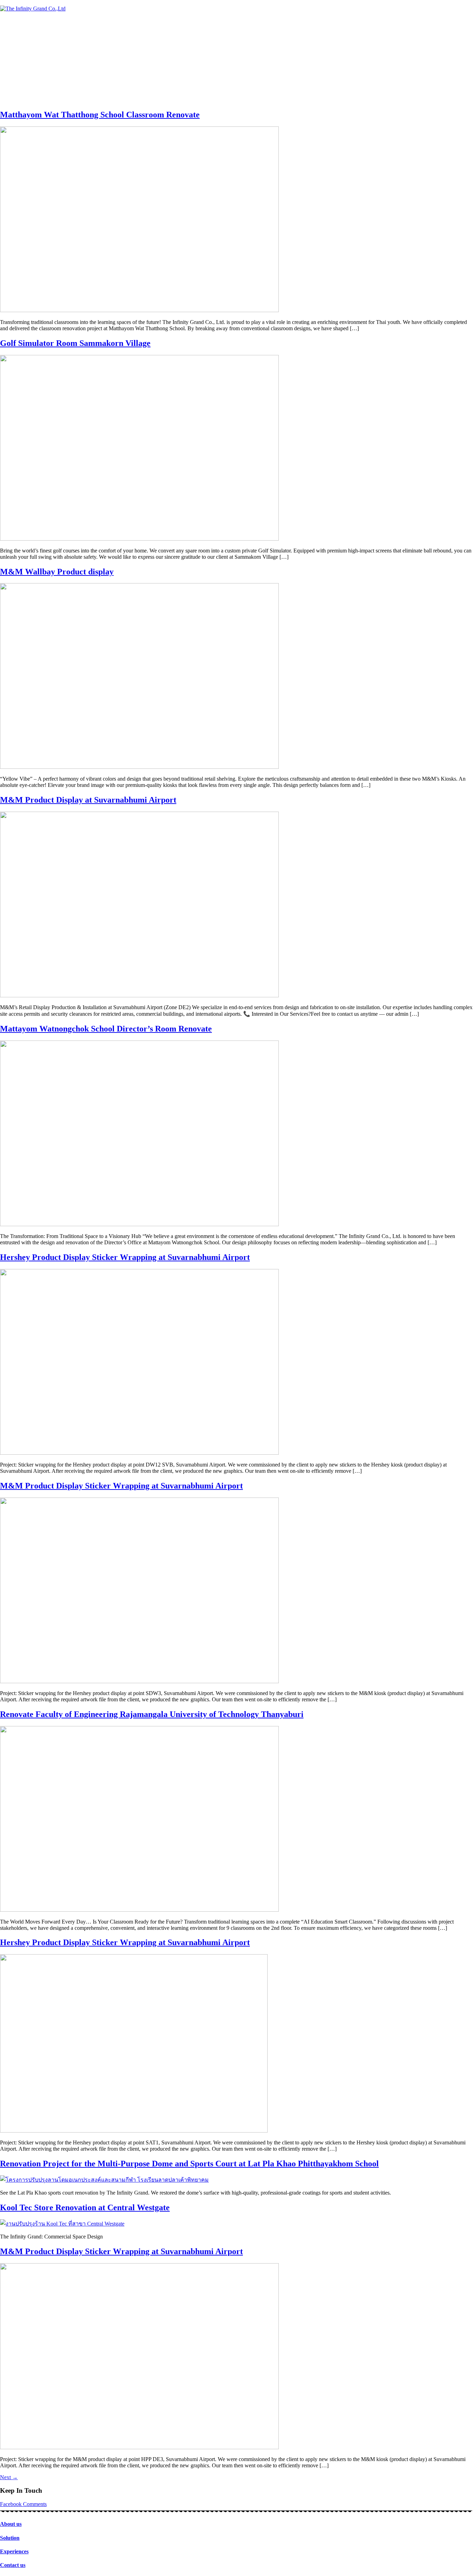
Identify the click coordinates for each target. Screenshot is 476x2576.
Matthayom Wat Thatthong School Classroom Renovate (100, 115)
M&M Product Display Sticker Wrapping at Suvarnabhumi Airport (121, 1486)
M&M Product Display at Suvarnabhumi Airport (88, 800)
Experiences (14, 2551)
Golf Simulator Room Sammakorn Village (75, 343)
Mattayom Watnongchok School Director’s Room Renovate (106, 1029)
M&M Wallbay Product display (57, 572)
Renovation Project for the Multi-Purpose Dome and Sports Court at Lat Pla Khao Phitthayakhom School (189, 2164)
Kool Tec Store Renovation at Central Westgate (85, 2207)
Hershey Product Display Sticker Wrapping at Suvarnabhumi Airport (125, 1257)
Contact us (13, 2565)
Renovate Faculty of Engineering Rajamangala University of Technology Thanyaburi (152, 1714)
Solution (10, 2538)
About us (11, 2524)
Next (9, 2477)
